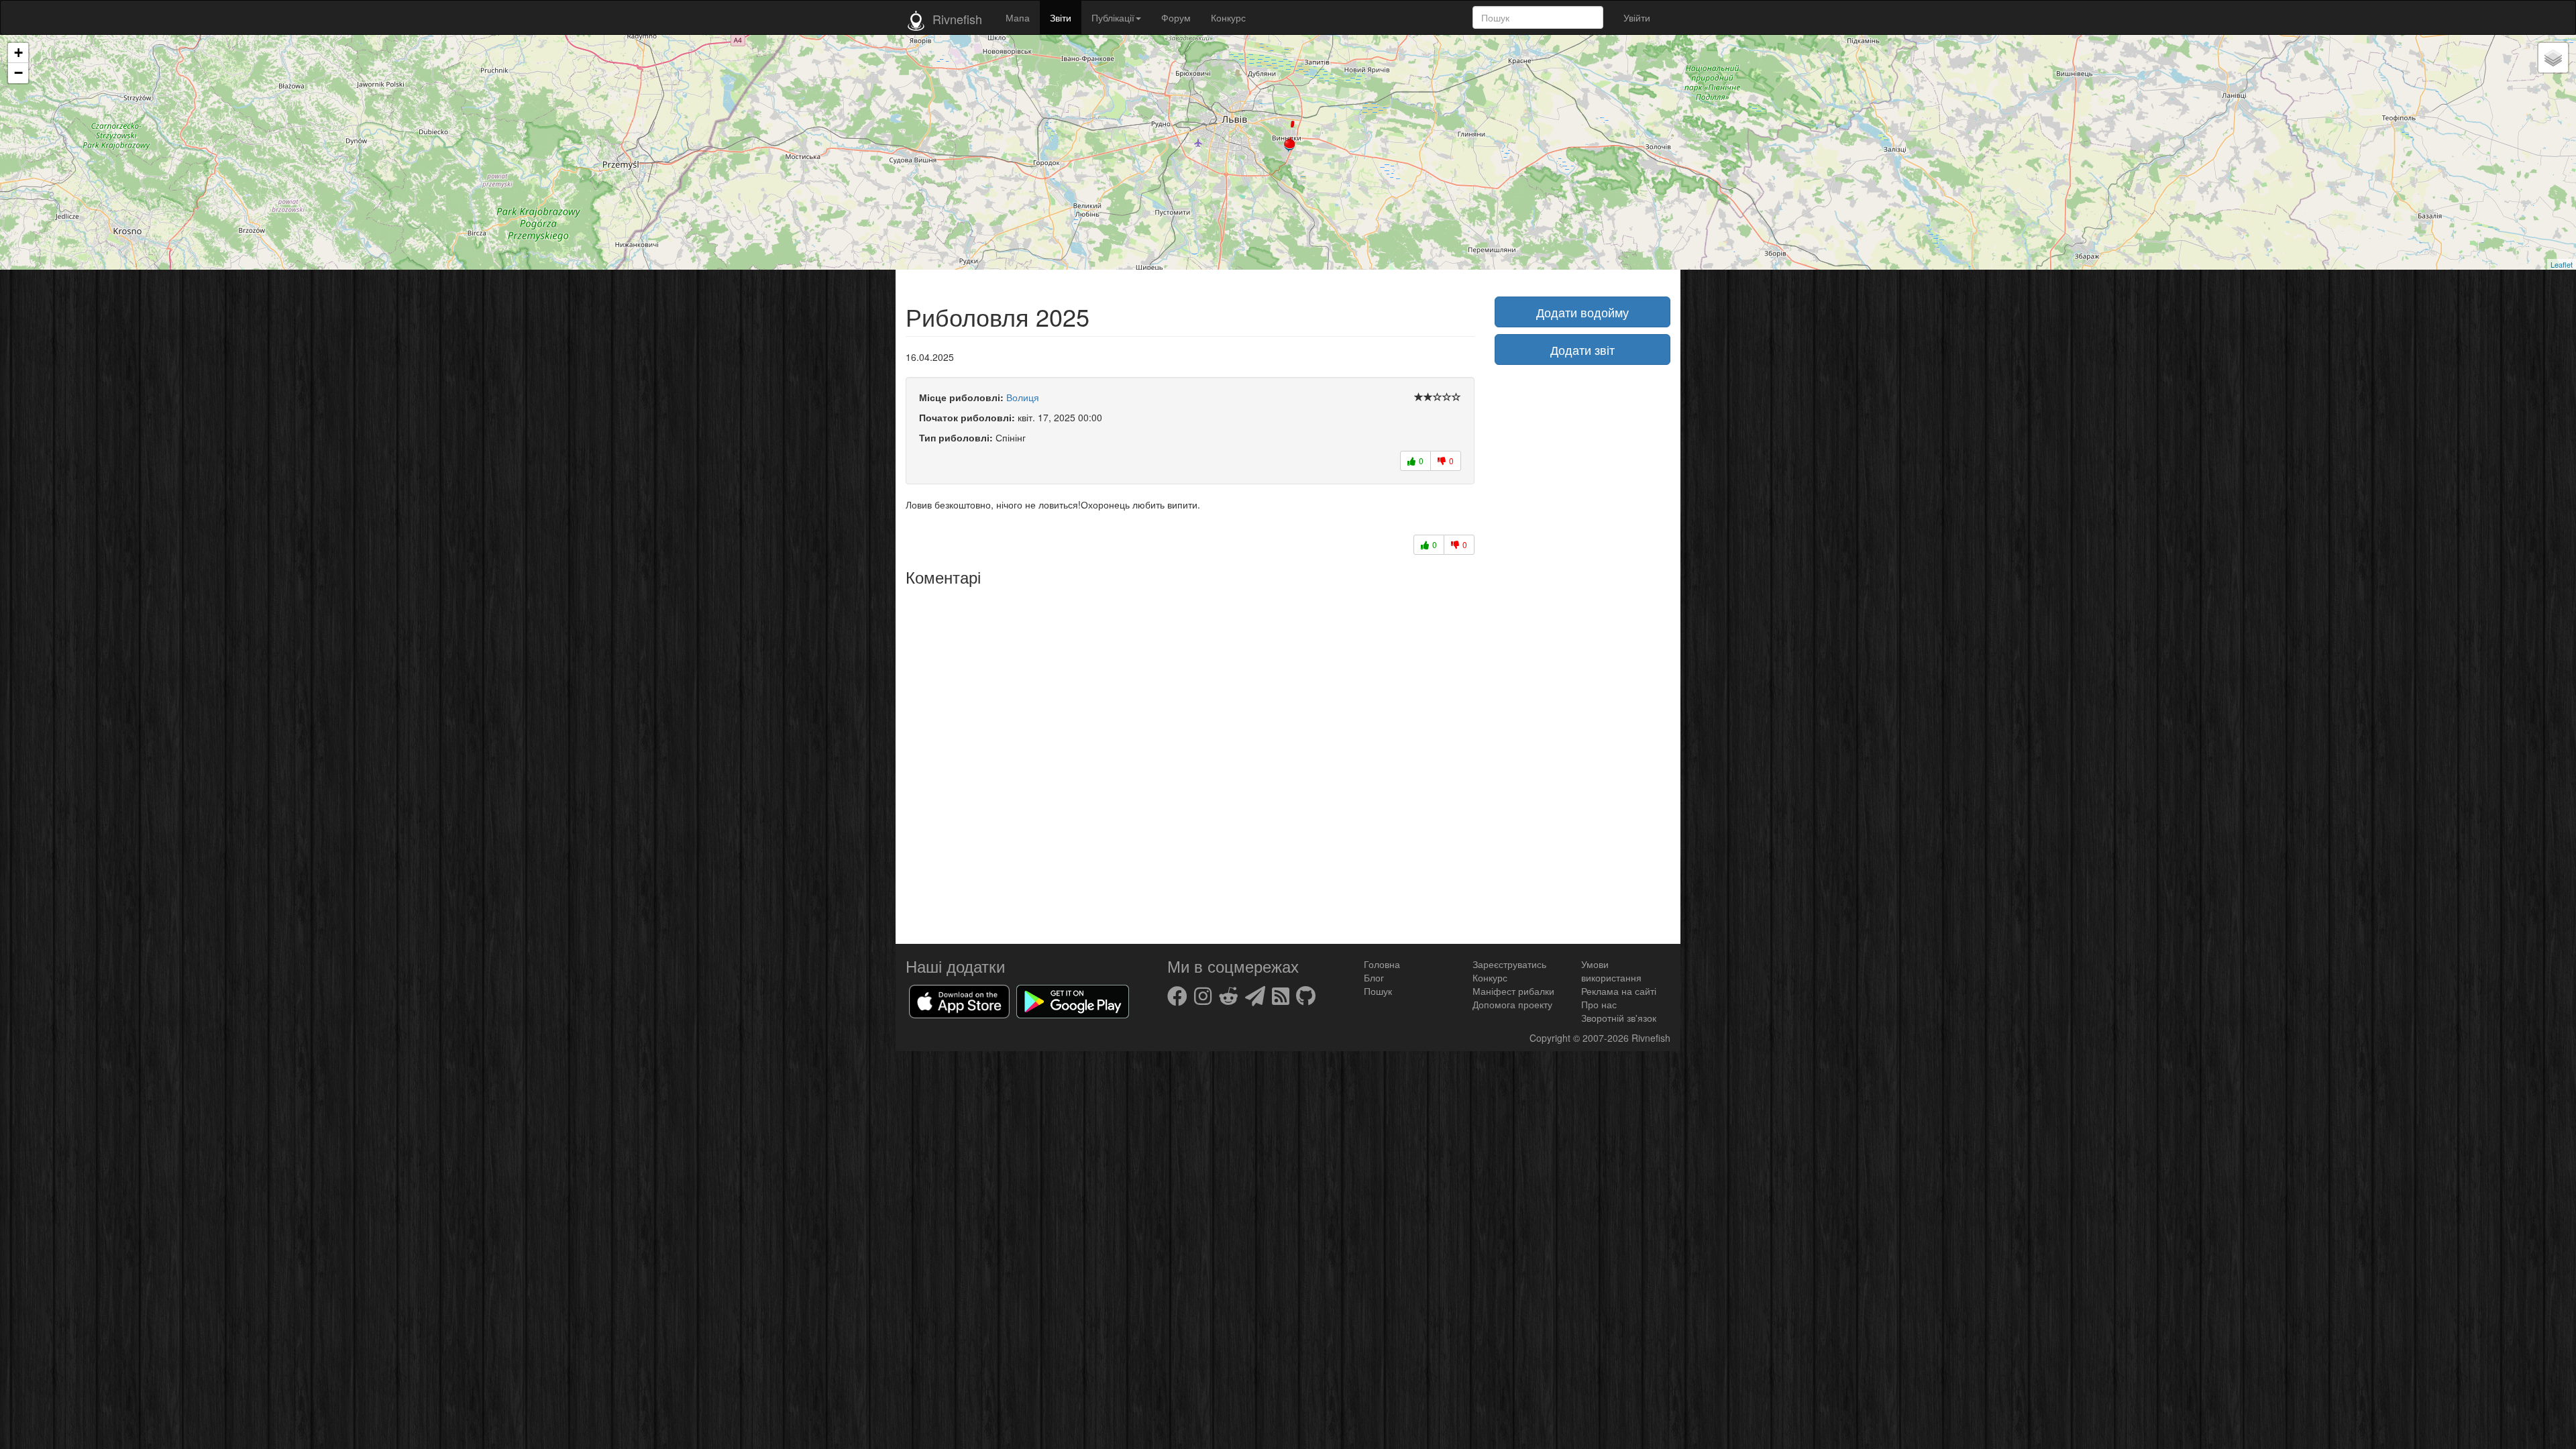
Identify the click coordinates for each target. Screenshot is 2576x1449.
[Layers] (2553, 58)
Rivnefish (1651, 1038)
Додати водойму (1582, 312)
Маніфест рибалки (1513, 991)
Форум (1176, 17)
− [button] (18, 73)
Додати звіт (1582, 350)
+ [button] (18, 53)
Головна (1382, 964)
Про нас (1599, 1004)
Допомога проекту (1512, 1004)
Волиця (1023, 397)
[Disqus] (1190, 760)
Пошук (1378, 991)
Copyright (1551, 1038)
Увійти (1637, 17)
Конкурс (1228, 17)
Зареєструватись (1509, 964)
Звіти (1061, 17)
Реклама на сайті (1619, 991)
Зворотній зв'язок (1619, 1018)
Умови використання (1611, 971)
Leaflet (2562, 264)
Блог (1374, 977)
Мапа (1018, 17)
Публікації (1113, 17)
